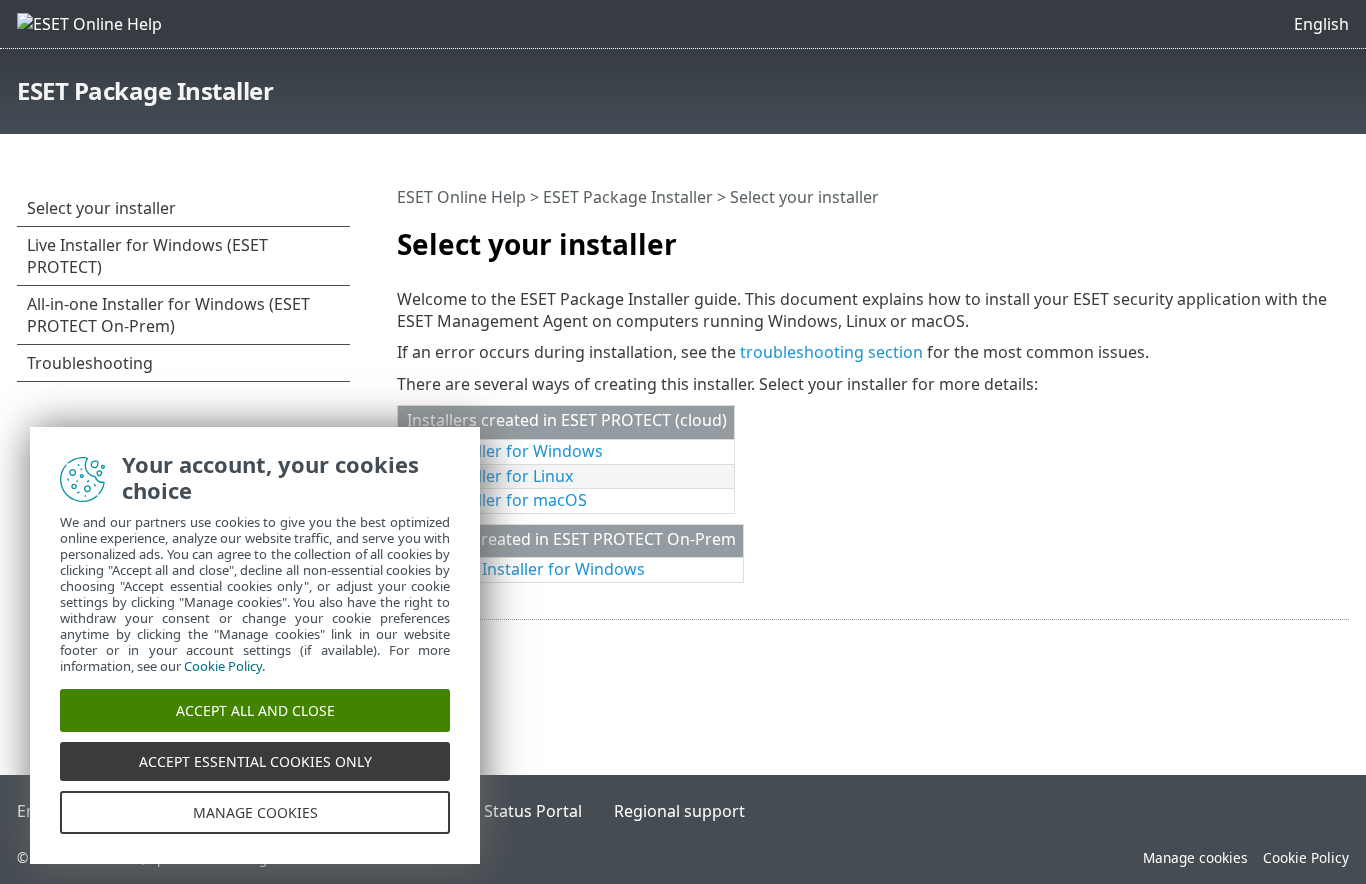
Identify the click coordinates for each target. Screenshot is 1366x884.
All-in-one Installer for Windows (526, 569)
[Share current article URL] (1278, 236)
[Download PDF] (1308, 236)
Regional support (679, 811)
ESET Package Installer (145, 90)
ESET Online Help (461, 197)
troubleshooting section (831, 352)
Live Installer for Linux (490, 476)
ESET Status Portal (513, 811)
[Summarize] (1338, 236)
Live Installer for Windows (505, 451)
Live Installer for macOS (497, 500)
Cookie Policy (1306, 857)
